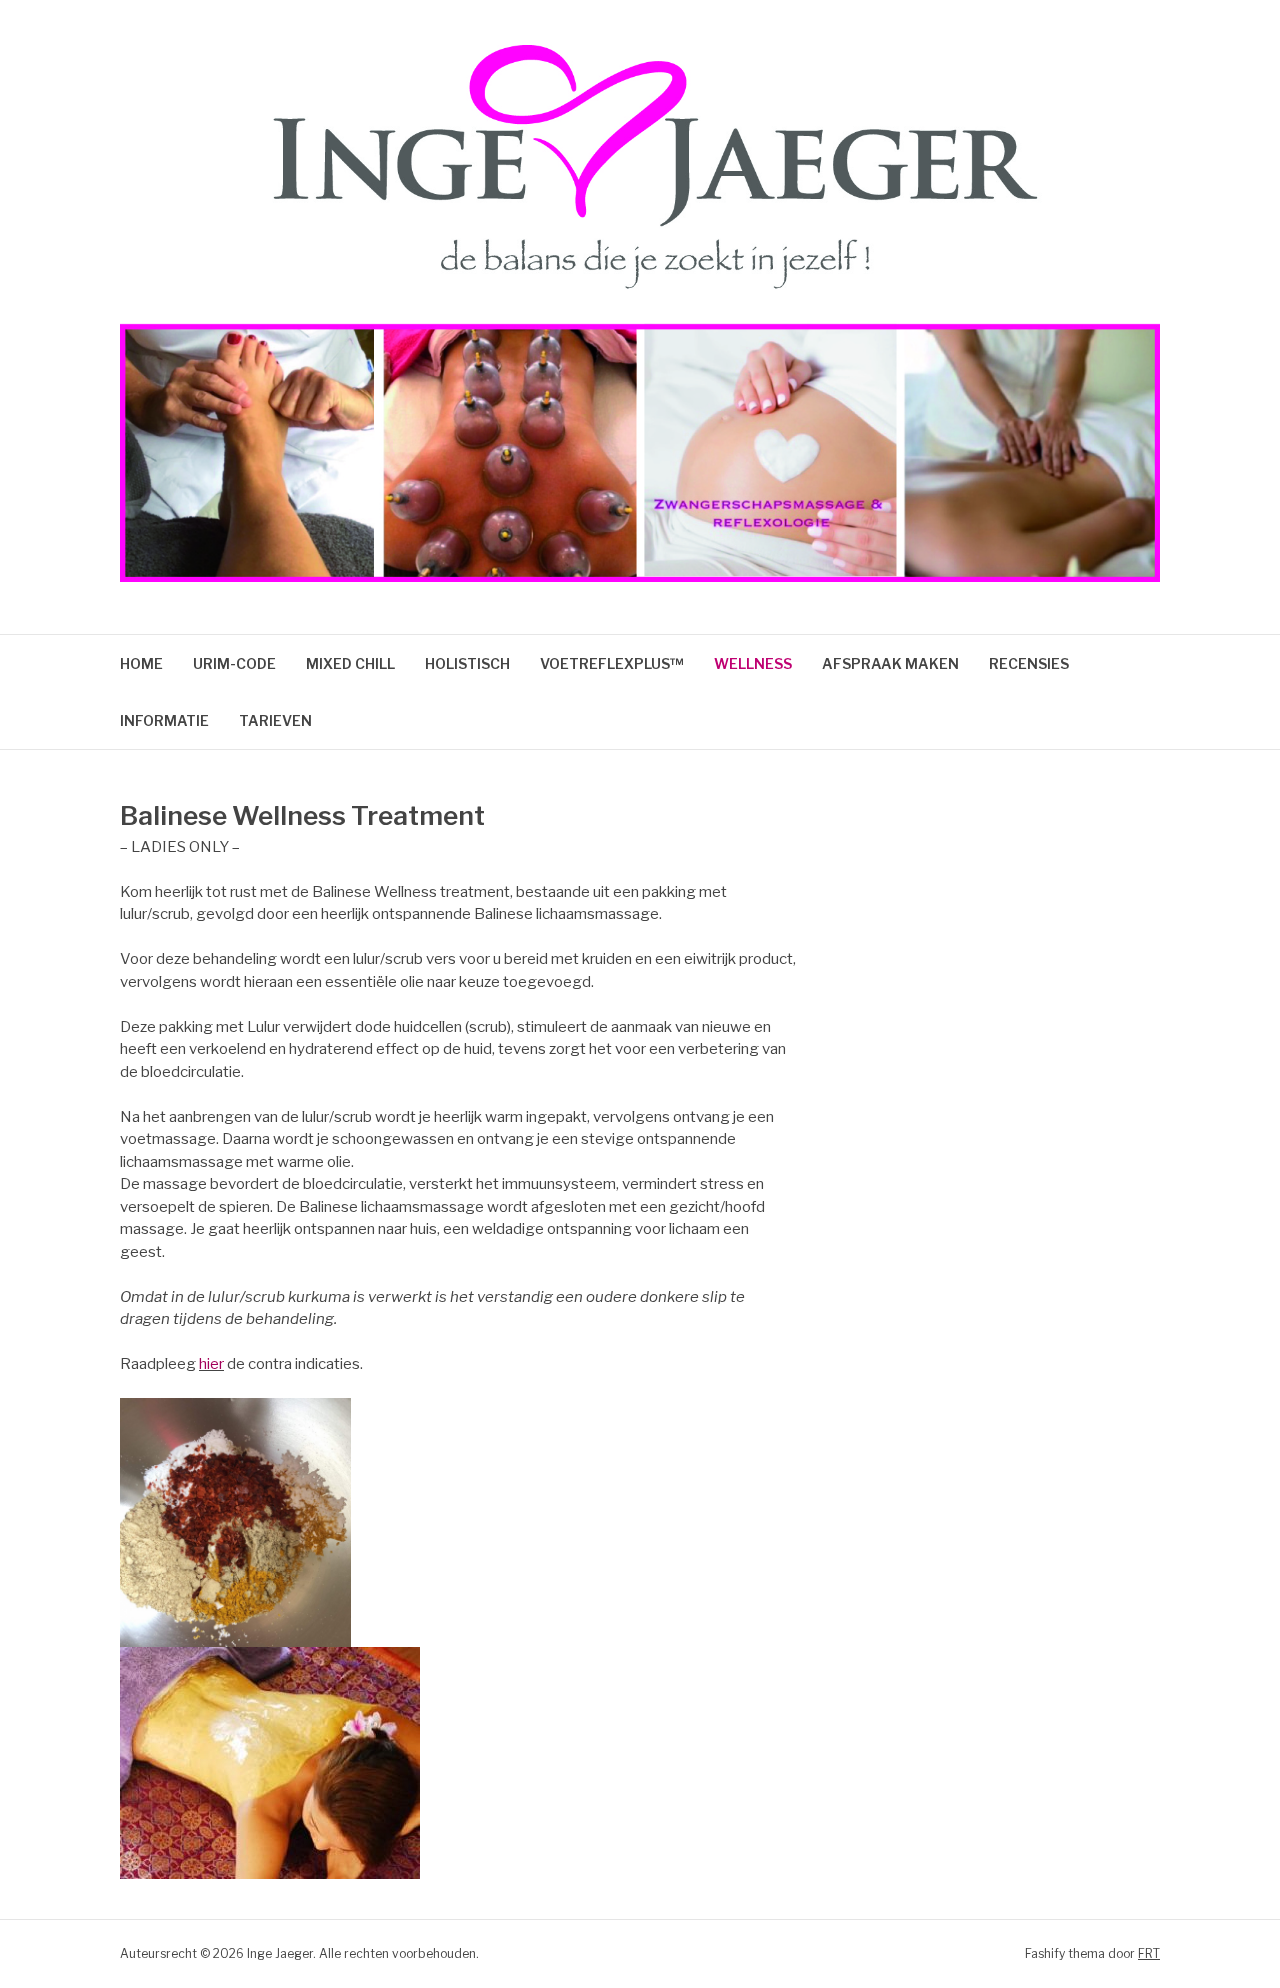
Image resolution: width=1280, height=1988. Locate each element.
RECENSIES (1029, 663)
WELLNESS (753, 663)
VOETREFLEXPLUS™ (612, 663)
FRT (1149, 1953)
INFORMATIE (164, 720)
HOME (141, 663)
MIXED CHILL (350, 663)
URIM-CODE (234, 663)
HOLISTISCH (467, 663)
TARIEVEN (275, 720)
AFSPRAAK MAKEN (890, 663)
